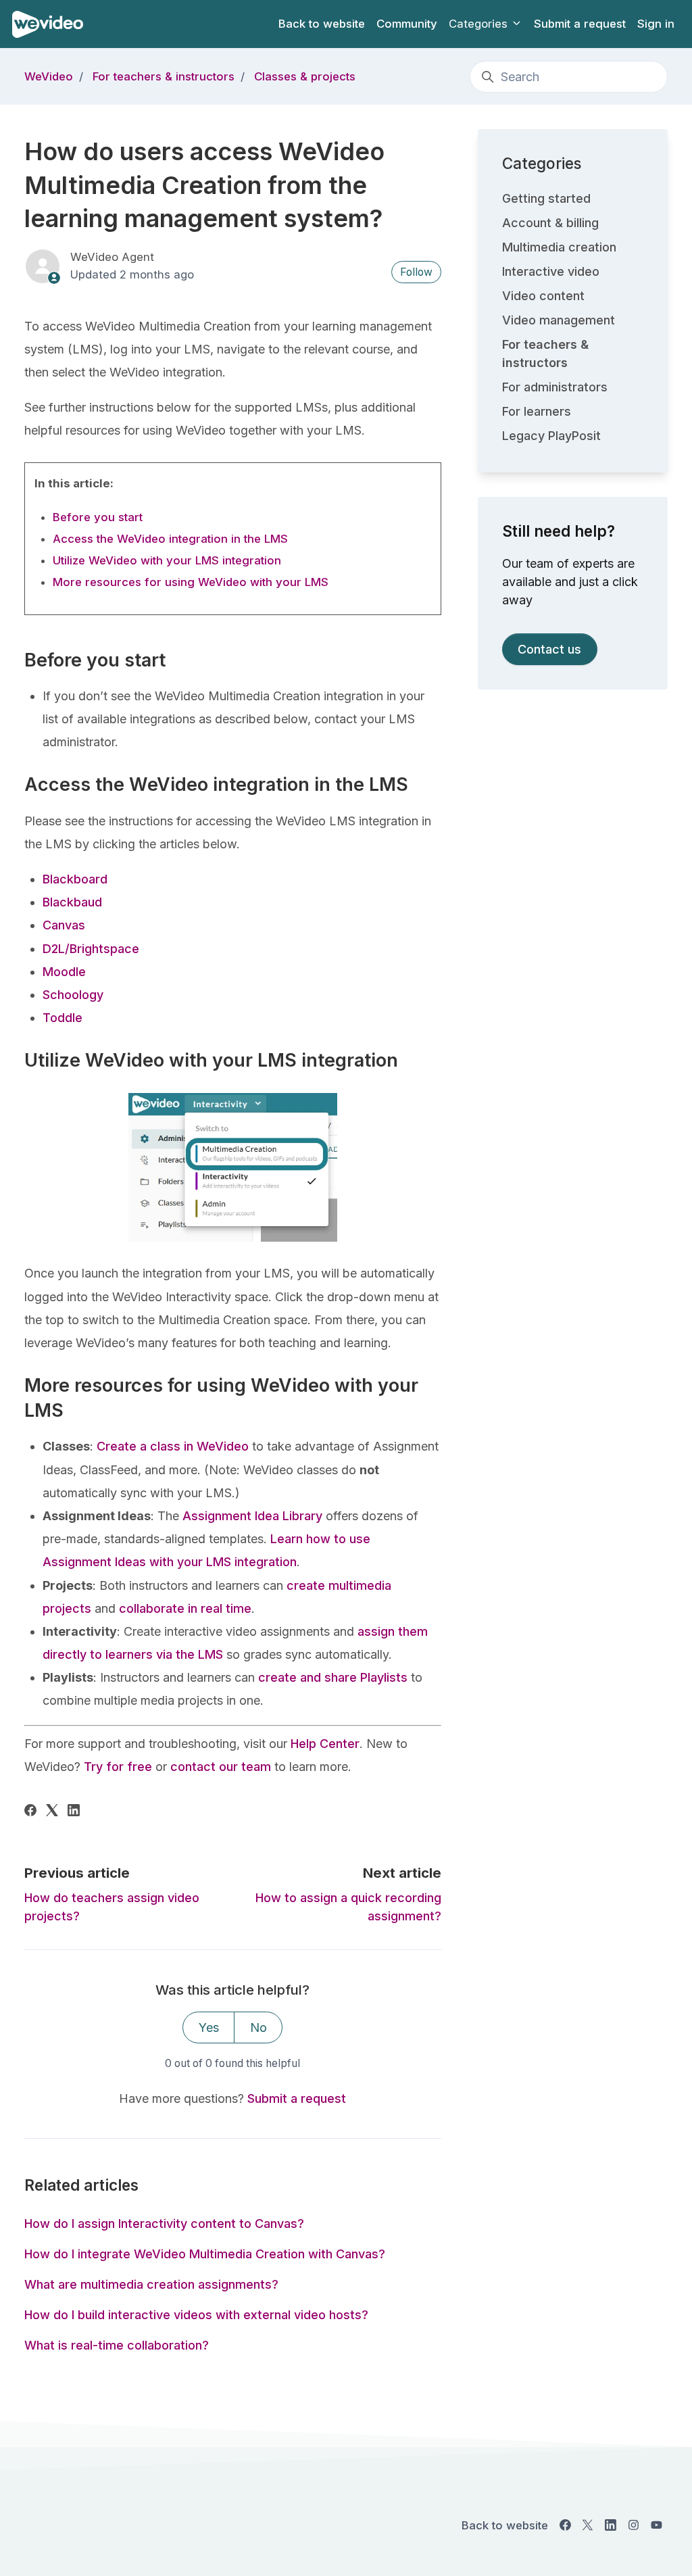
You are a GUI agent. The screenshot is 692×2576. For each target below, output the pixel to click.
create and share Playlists (333, 1677)
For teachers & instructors (164, 76)
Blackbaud (72, 902)
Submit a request (580, 24)
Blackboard (75, 879)
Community (407, 24)
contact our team (219, 1767)
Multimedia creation (559, 247)
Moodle (64, 972)
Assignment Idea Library (252, 1516)
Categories (480, 24)
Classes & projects (305, 76)
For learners (537, 411)
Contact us (549, 649)
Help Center (323, 1744)
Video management (559, 320)
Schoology (73, 995)
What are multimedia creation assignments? (151, 2284)
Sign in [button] (656, 24)
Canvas (64, 925)
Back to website (322, 24)
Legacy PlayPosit (551, 436)
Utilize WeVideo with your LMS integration (167, 560)
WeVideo (49, 76)
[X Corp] (52, 1812)
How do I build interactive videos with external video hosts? (196, 2315)
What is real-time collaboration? (117, 2345)
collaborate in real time (185, 1608)
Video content (543, 296)
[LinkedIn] (74, 1812)
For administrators (555, 387)
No (258, 2027)
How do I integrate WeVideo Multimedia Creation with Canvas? (205, 2254)
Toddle (63, 1018)
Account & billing (550, 223)
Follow (416, 272)
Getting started (546, 198)
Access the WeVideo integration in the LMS (170, 539)
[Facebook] (30, 1812)
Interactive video (551, 271)
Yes (209, 2027)
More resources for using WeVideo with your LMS (191, 582)
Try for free (116, 1767)
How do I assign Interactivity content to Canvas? (164, 2223)
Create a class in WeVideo (173, 1446)
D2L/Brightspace (91, 949)
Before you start (98, 517)
